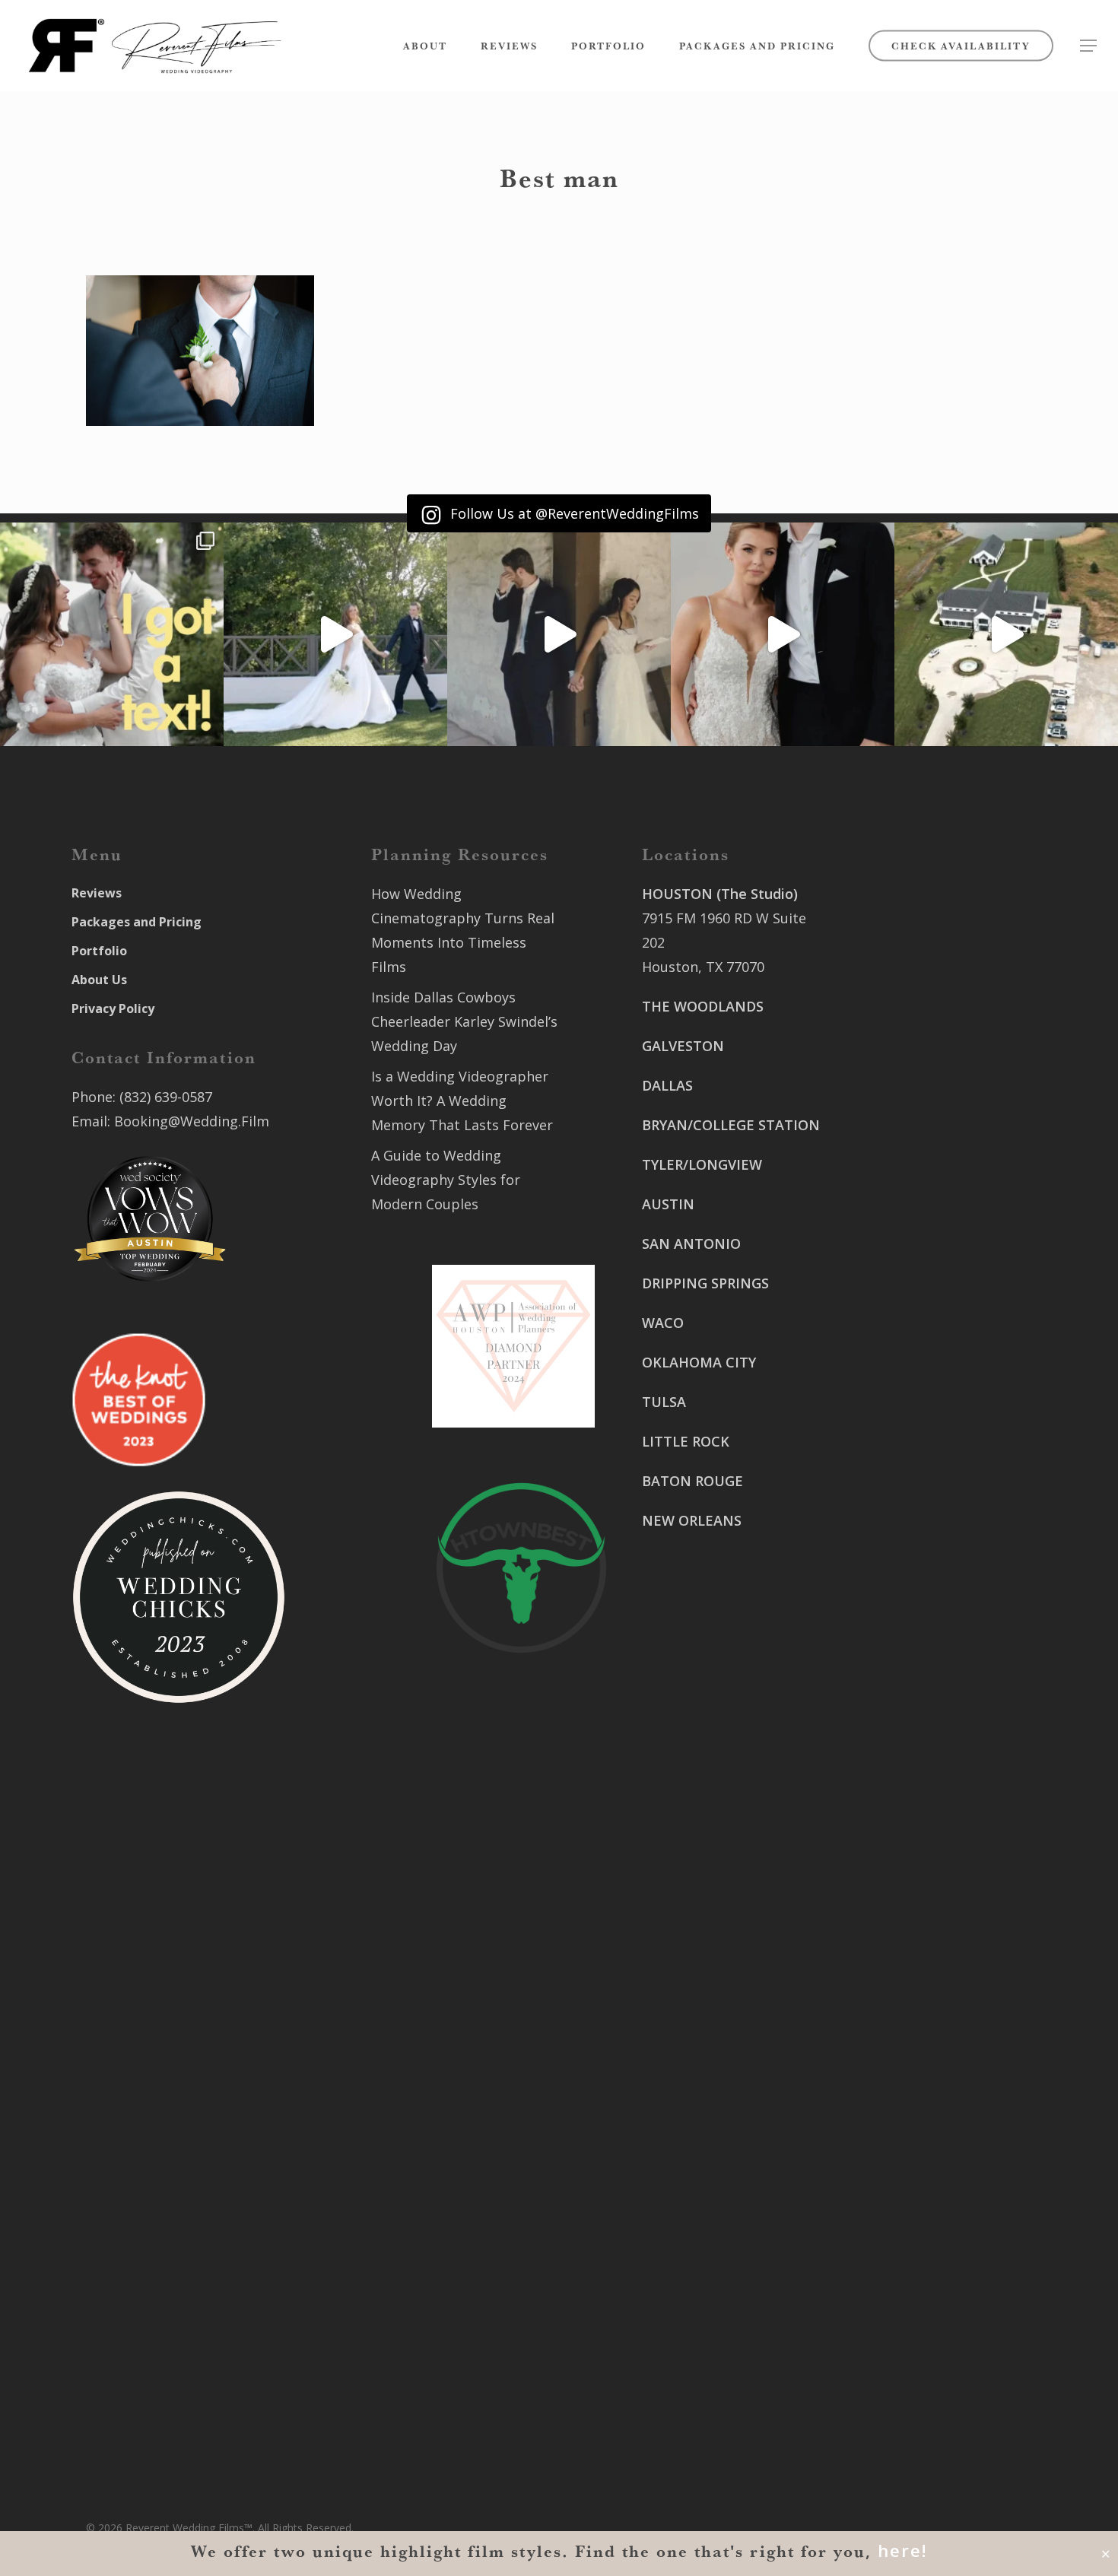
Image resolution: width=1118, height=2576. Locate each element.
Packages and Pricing (137, 922)
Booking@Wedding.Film (192, 1121)
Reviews (97, 893)
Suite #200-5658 (904, 1505)
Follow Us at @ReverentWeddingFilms (573, 513)
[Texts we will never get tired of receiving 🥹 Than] (112, 634)
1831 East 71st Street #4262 (734, 2235)
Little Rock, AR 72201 (710, 2372)
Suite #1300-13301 (702, 2147)
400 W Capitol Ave (700, 2323)
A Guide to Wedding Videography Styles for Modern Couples (446, 1180)
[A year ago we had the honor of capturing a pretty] (783, 634)
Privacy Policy (113, 1008)
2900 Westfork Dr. (911, 1256)
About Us (99, 980)
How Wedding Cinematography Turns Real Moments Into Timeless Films (463, 930)
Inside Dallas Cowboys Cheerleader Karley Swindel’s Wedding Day (464, 1021)
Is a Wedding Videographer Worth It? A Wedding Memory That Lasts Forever (462, 1101)
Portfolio (99, 951)
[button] (1088, 46)
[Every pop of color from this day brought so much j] (1006, 634)
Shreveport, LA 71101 (921, 1417)
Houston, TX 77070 (703, 967)
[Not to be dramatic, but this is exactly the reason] (335, 634)
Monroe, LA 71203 (910, 1529)
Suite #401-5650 (904, 1280)
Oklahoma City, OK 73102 (724, 2171)
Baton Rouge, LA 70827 (927, 1304)
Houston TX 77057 (701, 1657)
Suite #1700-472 (694, 2348)
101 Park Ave (683, 2123)
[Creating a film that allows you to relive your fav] (559, 634)
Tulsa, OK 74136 (694, 2260)
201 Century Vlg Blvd (919, 1481)
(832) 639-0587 (166, 1097)
